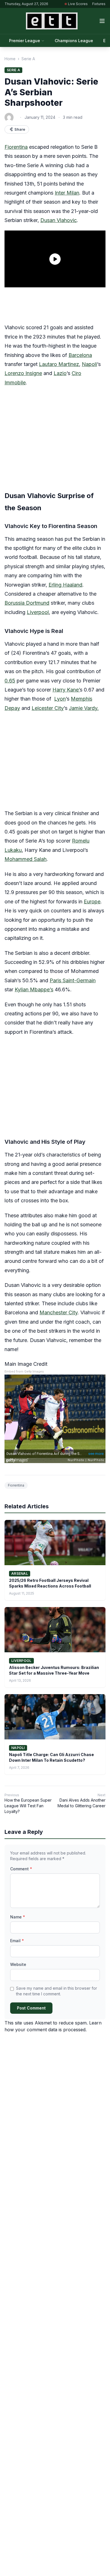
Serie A (28, 59)
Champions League (74, 41)
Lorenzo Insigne (23, 373)
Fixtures (99, 4)
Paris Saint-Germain (73, 980)
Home (10, 59)
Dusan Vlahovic (59, 220)
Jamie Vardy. (84, 708)
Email (17, 1941)
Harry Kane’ (66, 690)
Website (18, 1964)
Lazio (60, 373)
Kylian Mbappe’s (34, 989)
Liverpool (38, 612)
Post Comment (31, 2008)
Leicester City (48, 708)
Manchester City (59, 1312)
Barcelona (80, 355)
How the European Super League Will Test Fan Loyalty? (28, 1806)
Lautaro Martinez (59, 364)
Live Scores (78, 4)
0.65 (10, 681)
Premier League (25, 41)
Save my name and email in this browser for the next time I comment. (57, 1991)
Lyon (60, 699)
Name (18, 1917)
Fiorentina (16, 147)
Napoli (89, 364)
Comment (21, 1869)
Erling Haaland (65, 585)
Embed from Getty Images (24, 1372)
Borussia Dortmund (27, 603)
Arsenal (20, 1574)
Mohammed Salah (26, 859)
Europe (92, 902)
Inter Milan (67, 193)
